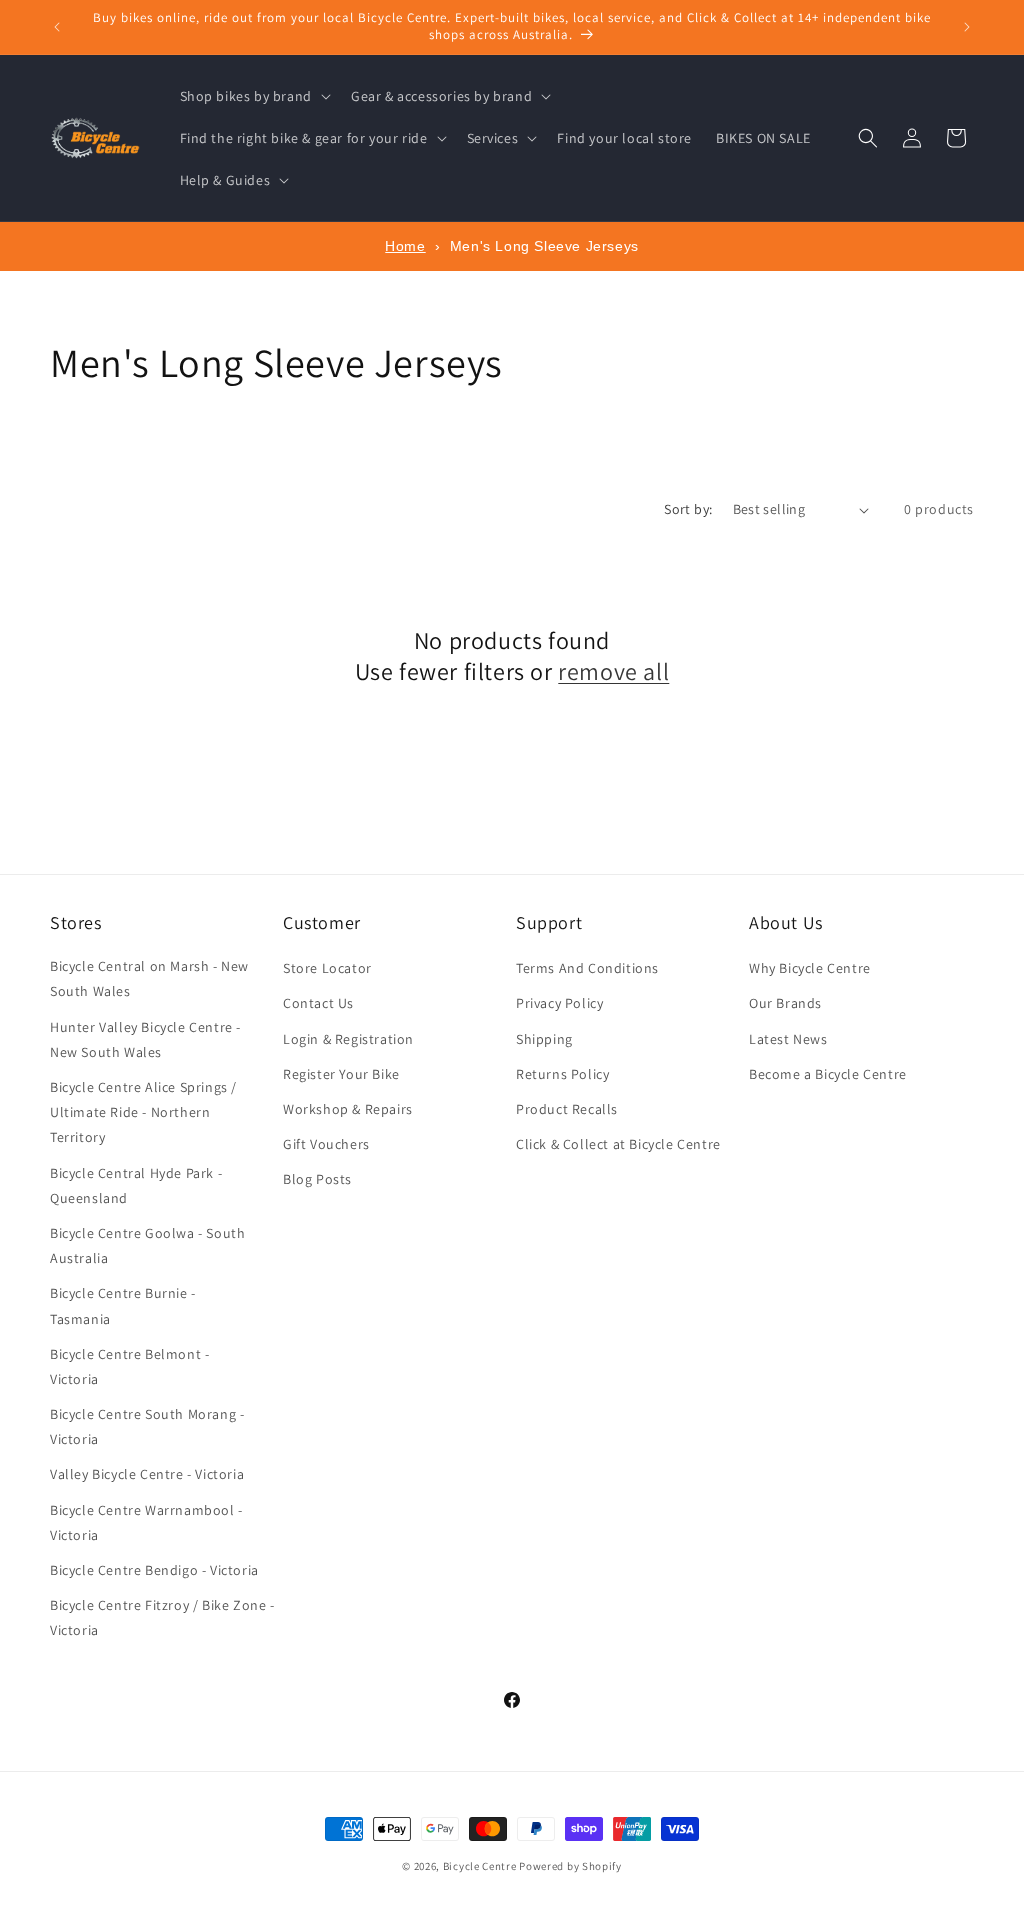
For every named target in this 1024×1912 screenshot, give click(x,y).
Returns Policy (562, 1074)
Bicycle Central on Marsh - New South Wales (149, 978)
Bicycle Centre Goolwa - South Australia (147, 1245)
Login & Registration (348, 1039)
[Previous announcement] (57, 27)
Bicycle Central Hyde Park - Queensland (136, 1185)
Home (405, 246)
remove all (613, 671)
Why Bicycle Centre (810, 968)
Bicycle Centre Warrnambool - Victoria (146, 1522)
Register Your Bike (341, 1074)
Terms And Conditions (587, 968)
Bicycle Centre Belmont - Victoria (129, 1366)
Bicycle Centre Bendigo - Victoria (154, 1570)
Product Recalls (567, 1109)
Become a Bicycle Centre (828, 1074)
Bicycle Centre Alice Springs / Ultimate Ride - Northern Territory (143, 1112)
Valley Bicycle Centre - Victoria (147, 1474)
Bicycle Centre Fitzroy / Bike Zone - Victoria (162, 1617)
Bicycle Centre (480, 1866)
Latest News (788, 1039)
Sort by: (688, 509)
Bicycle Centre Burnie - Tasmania (123, 1305)
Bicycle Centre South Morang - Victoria (147, 1426)
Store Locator (327, 968)
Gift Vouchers (326, 1144)
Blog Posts (317, 1179)
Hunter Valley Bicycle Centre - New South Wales (145, 1039)
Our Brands (785, 1003)
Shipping (544, 1039)
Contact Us (318, 1003)
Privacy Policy (559, 1003)
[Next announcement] (967, 27)
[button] (253, 96)
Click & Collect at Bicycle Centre (618, 1144)
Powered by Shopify (570, 1866)
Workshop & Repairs (348, 1109)
